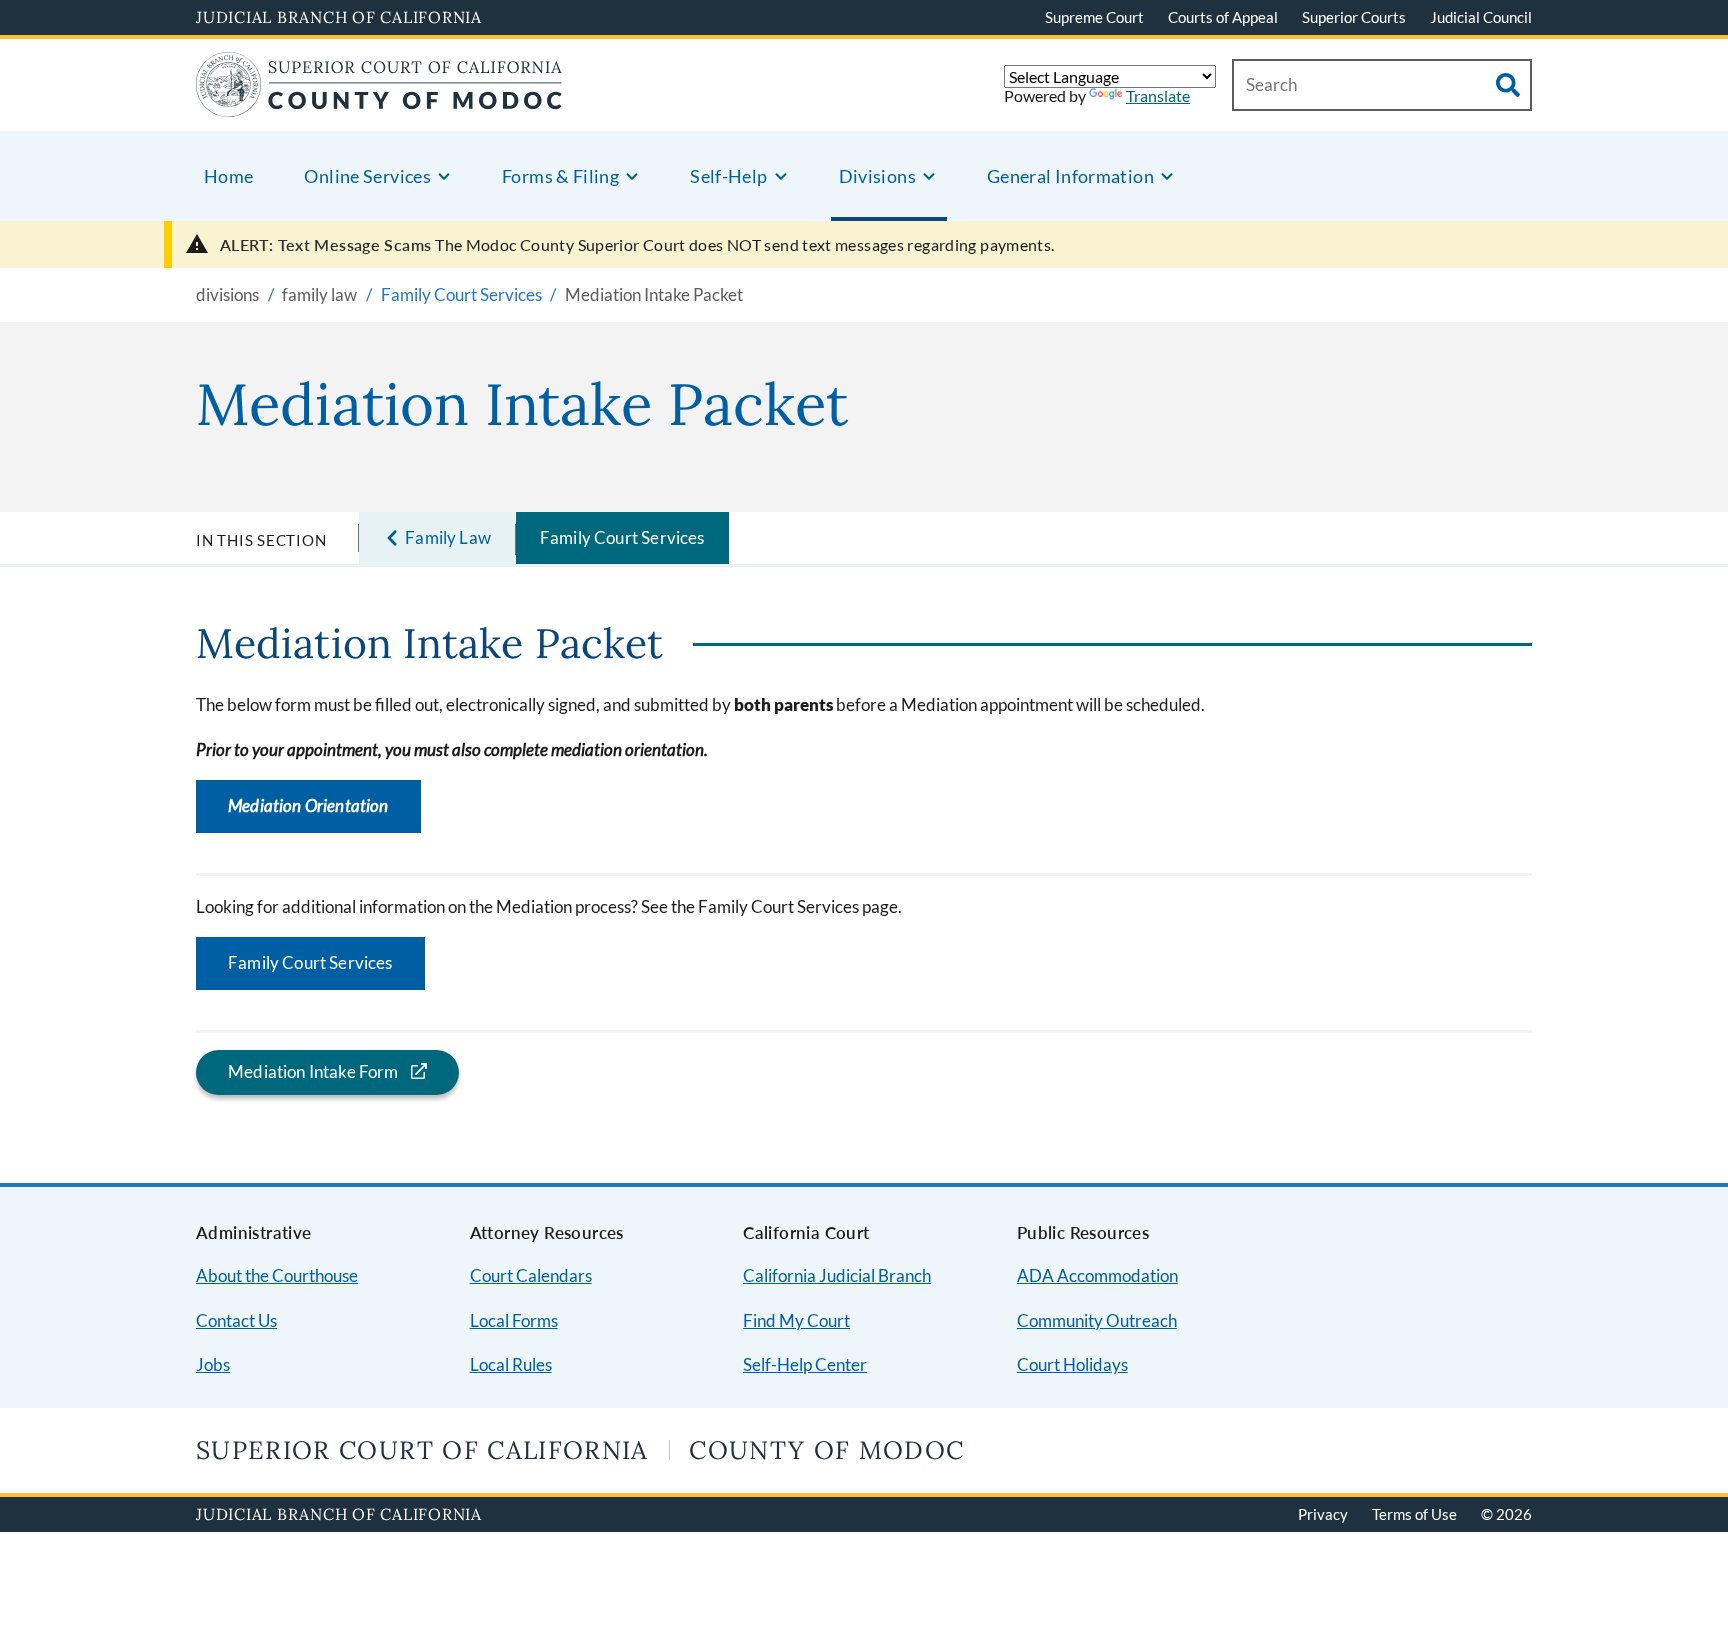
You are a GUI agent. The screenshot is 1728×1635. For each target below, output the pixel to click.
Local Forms (514, 1320)
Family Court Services (622, 537)
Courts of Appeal (1223, 17)
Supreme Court (1094, 17)
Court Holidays (1072, 1364)
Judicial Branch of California (339, 17)
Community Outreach (1097, 1320)
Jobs (213, 1364)
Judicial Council (1481, 17)
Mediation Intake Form (313, 1071)
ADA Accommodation (1097, 1275)
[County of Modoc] (379, 104)
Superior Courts (1354, 17)
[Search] (1508, 85)
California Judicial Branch (837, 1275)
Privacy (1323, 1514)
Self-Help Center (805, 1364)
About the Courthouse (277, 1275)
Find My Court (796, 1320)
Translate (1158, 95)
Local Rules (511, 1364)
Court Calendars (531, 1275)
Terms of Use (1414, 1514)
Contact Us (236, 1320)
